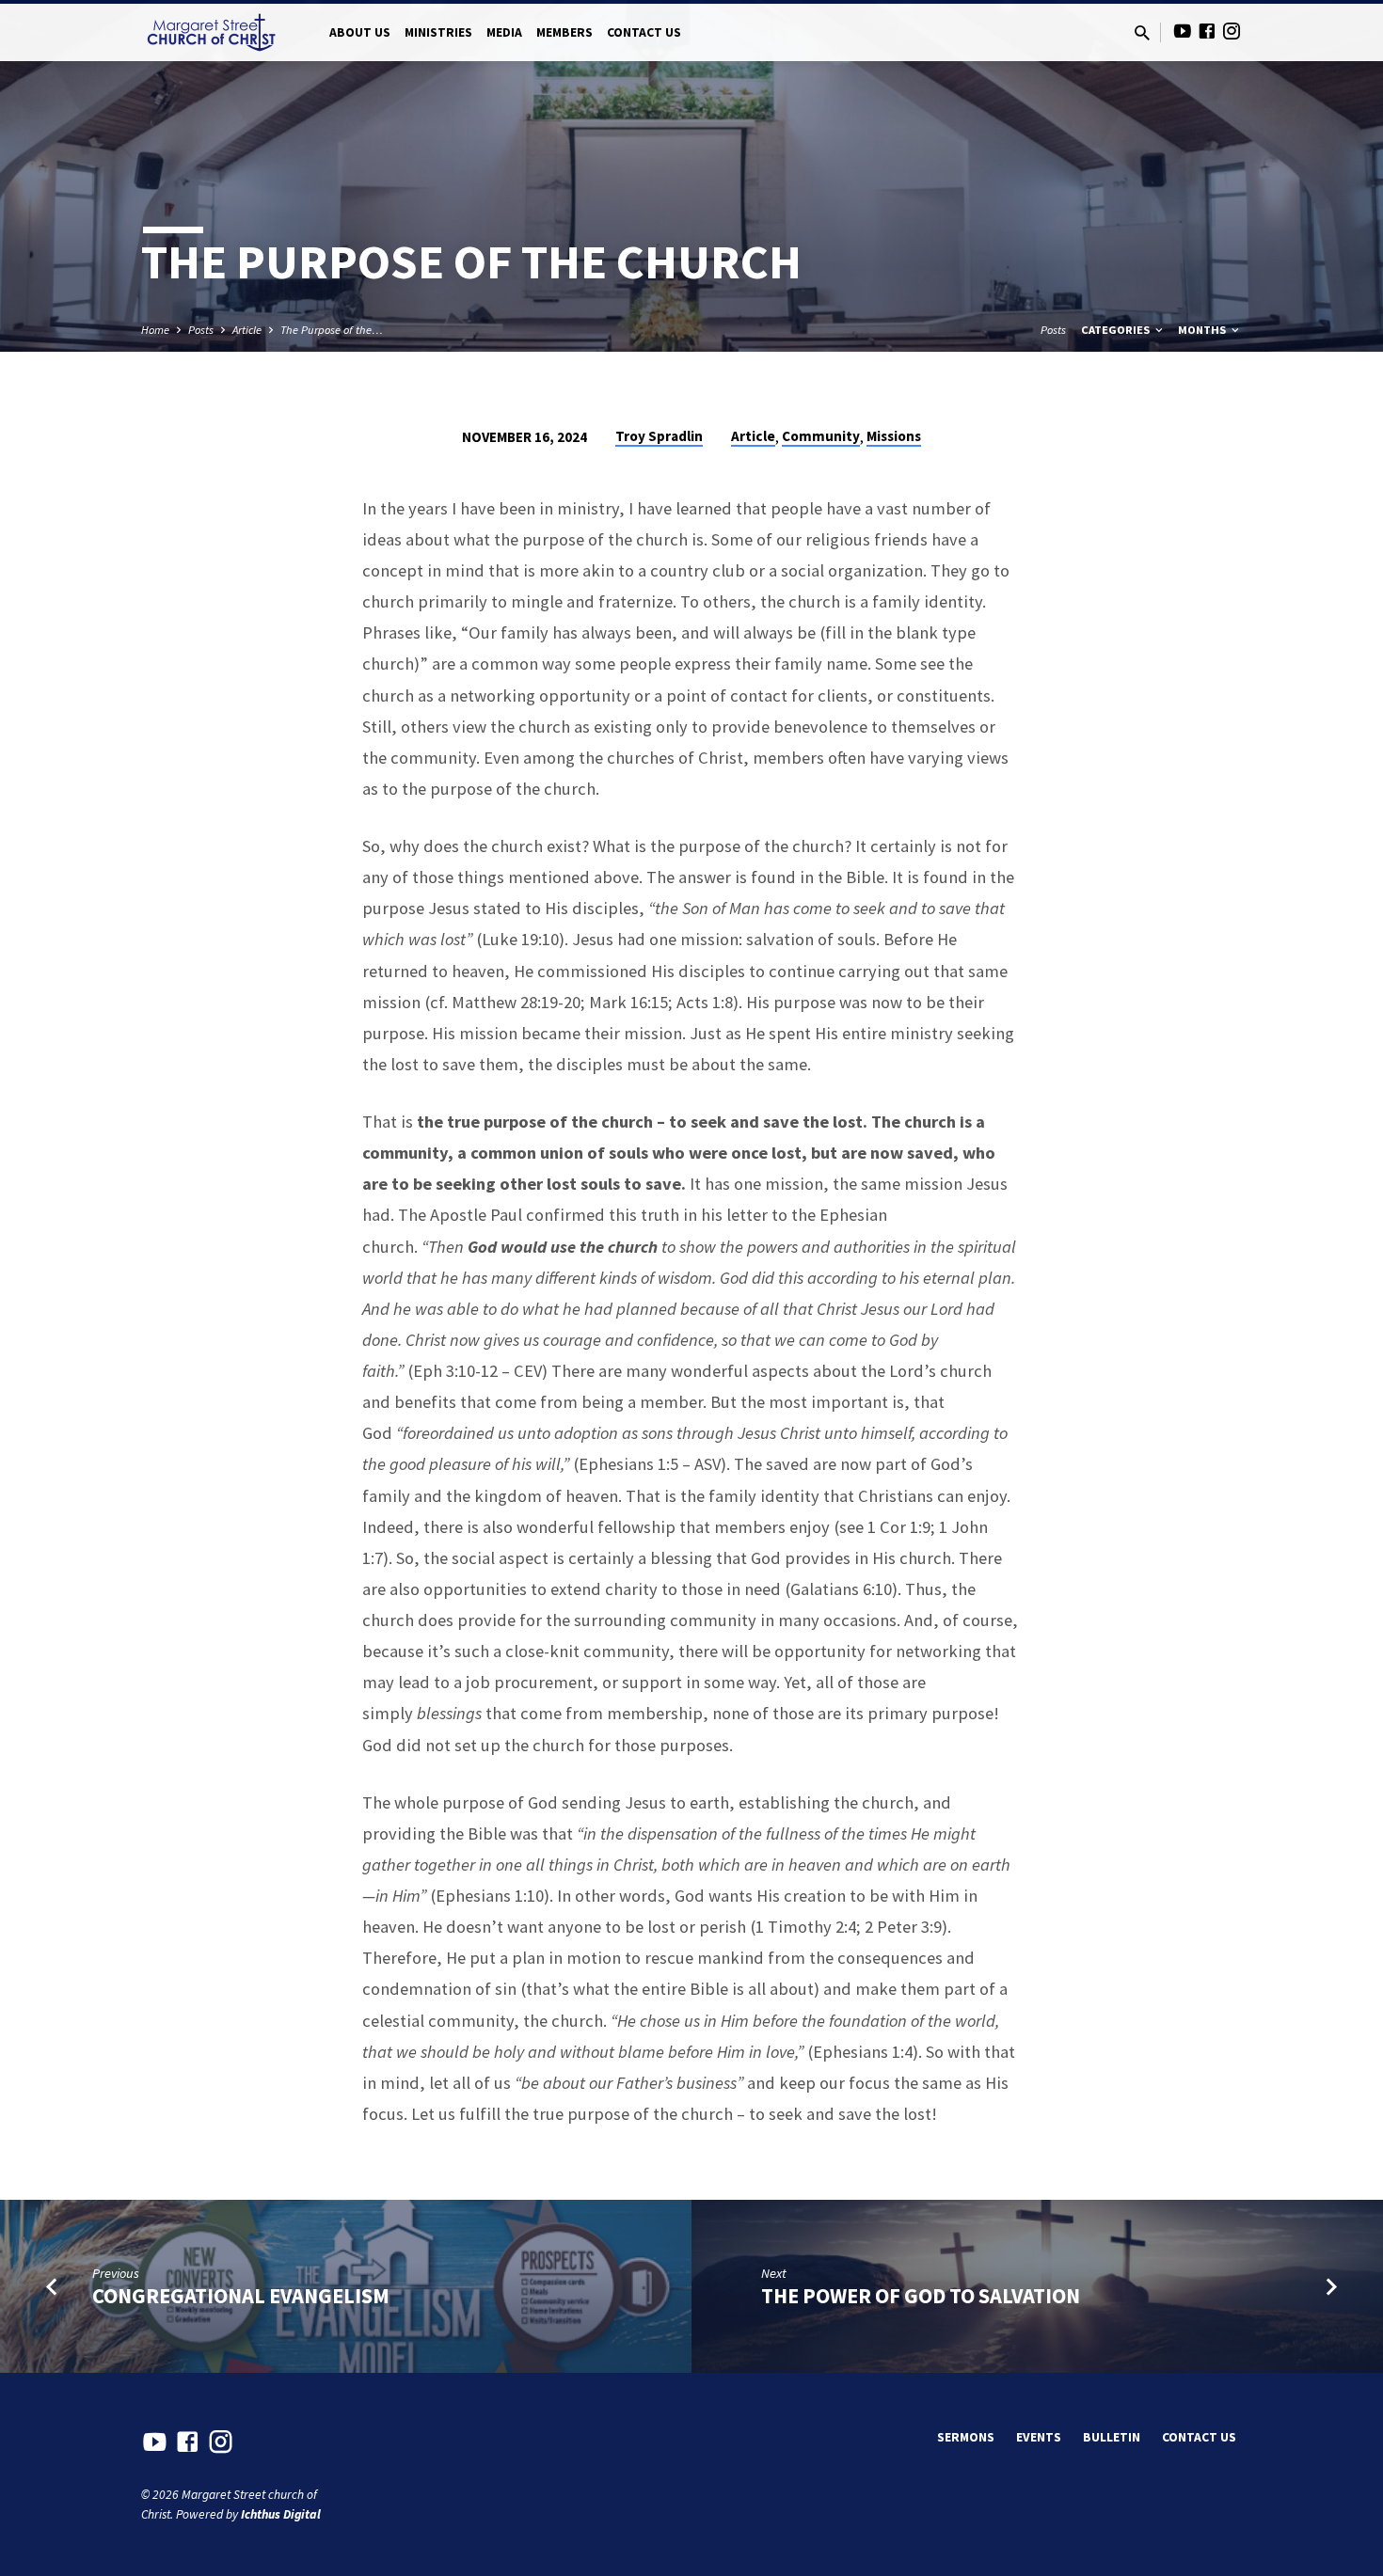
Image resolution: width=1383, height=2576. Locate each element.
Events (1039, 2437)
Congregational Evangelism (241, 2296)
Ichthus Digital (281, 2514)
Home (155, 330)
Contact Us (644, 32)
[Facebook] (1207, 32)
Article (247, 330)
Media (504, 32)
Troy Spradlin (659, 436)
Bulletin (1112, 2437)
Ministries (438, 32)
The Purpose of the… (332, 330)
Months (1203, 330)
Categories (1117, 330)
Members (564, 32)
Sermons (966, 2437)
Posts (201, 330)
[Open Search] (1142, 33)
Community (821, 436)
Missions (894, 436)
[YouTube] (1183, 32)
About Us (360, 32)
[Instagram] (1232, 32)
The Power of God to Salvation (921, 2296)
